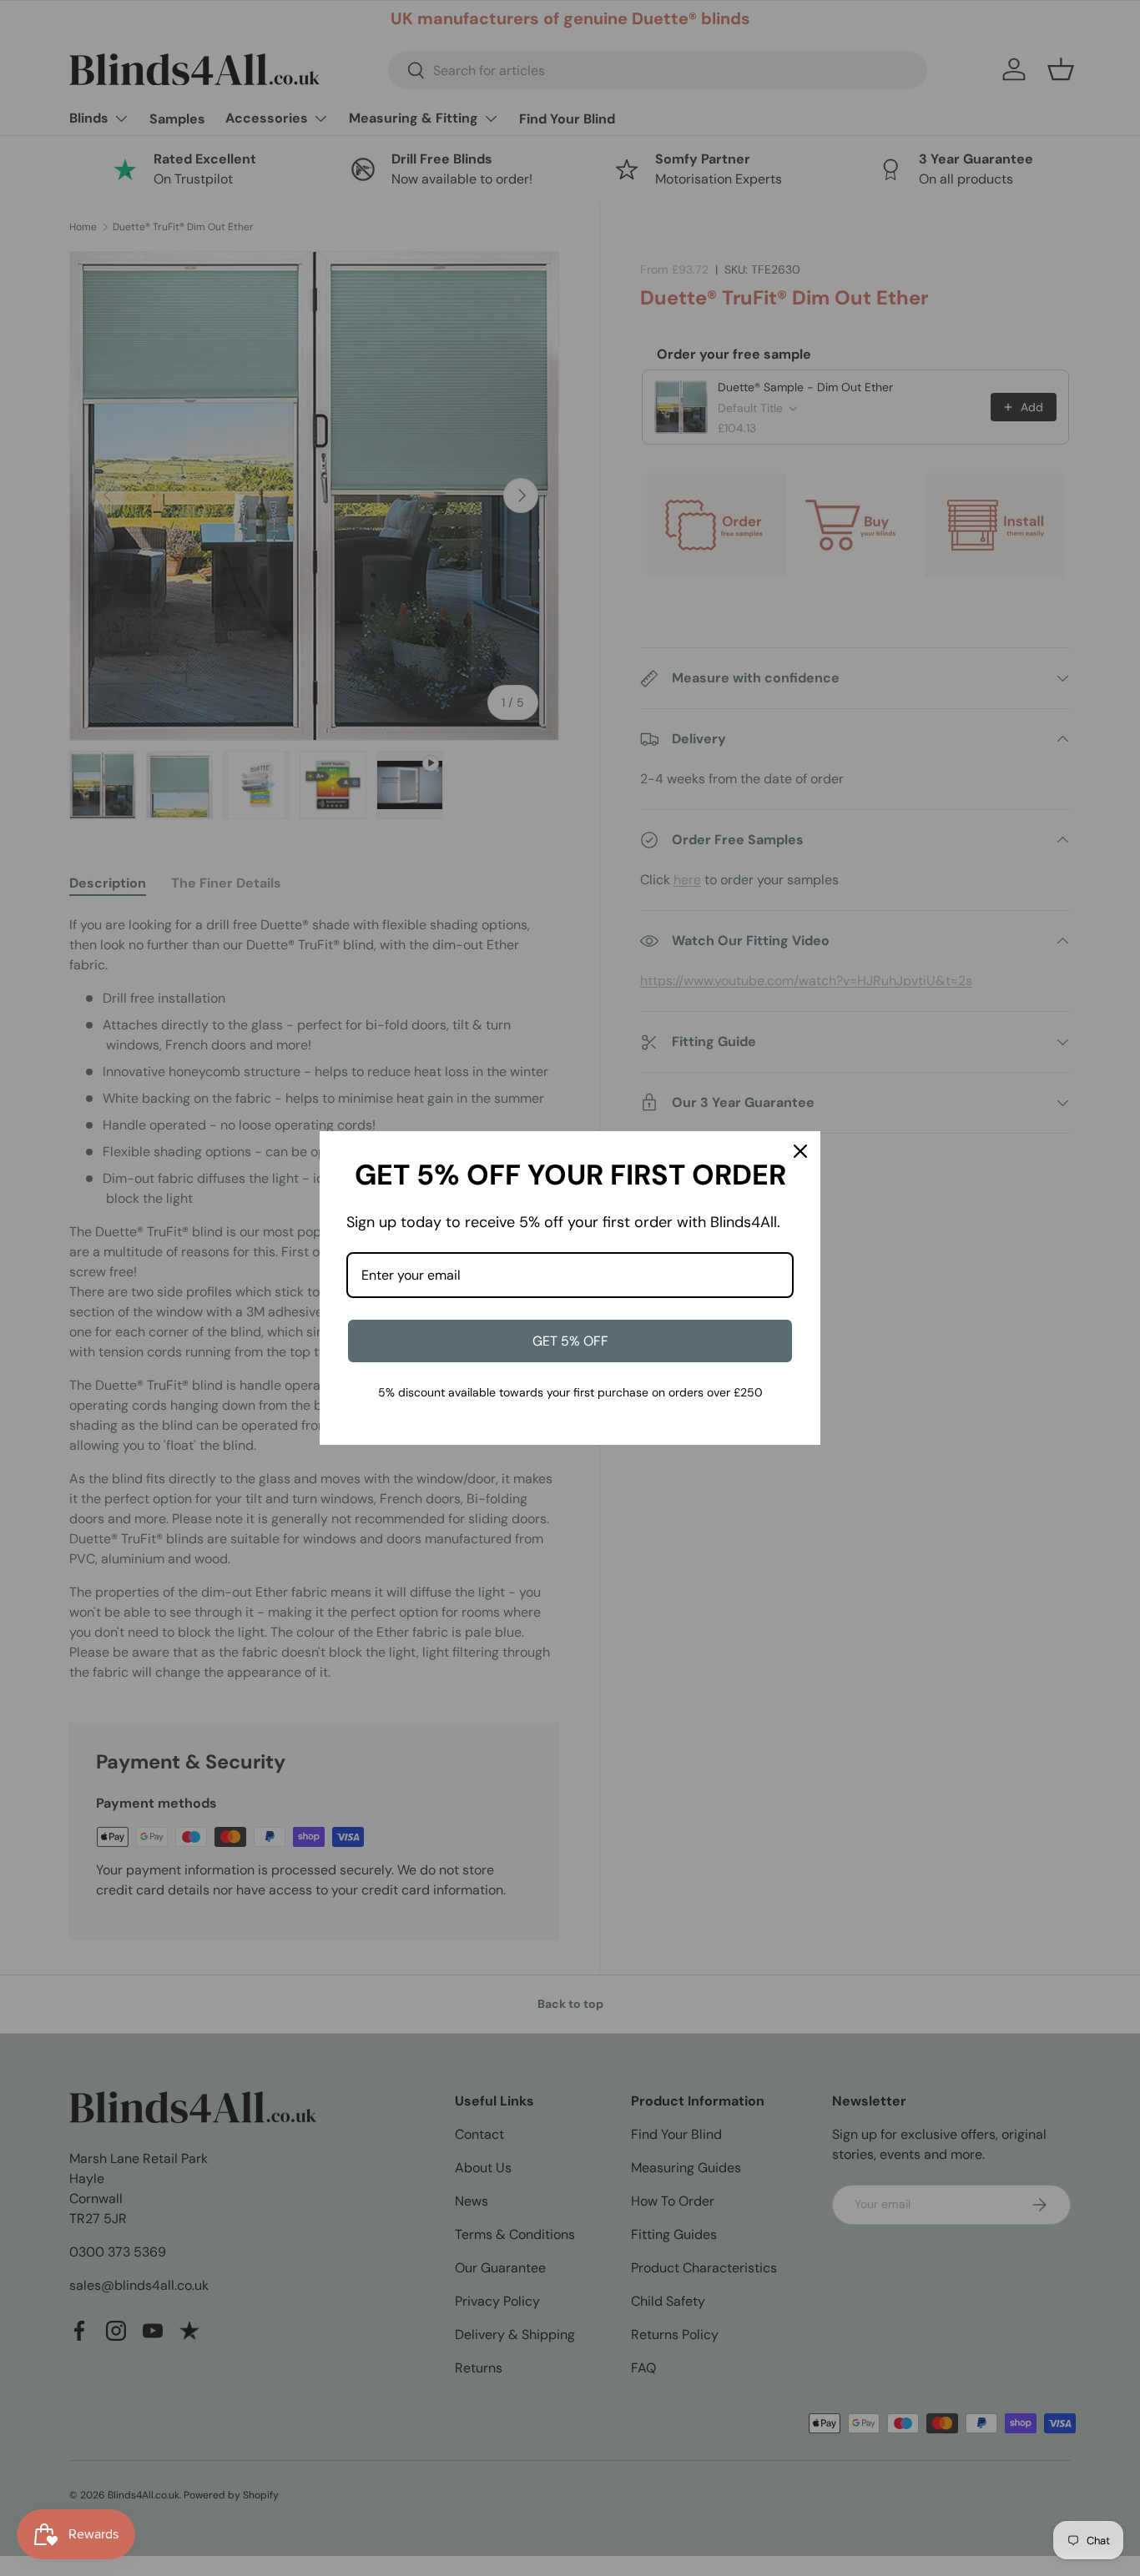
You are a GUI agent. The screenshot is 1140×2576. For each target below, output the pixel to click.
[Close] (800, 1151)
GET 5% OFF (570, 1341)
